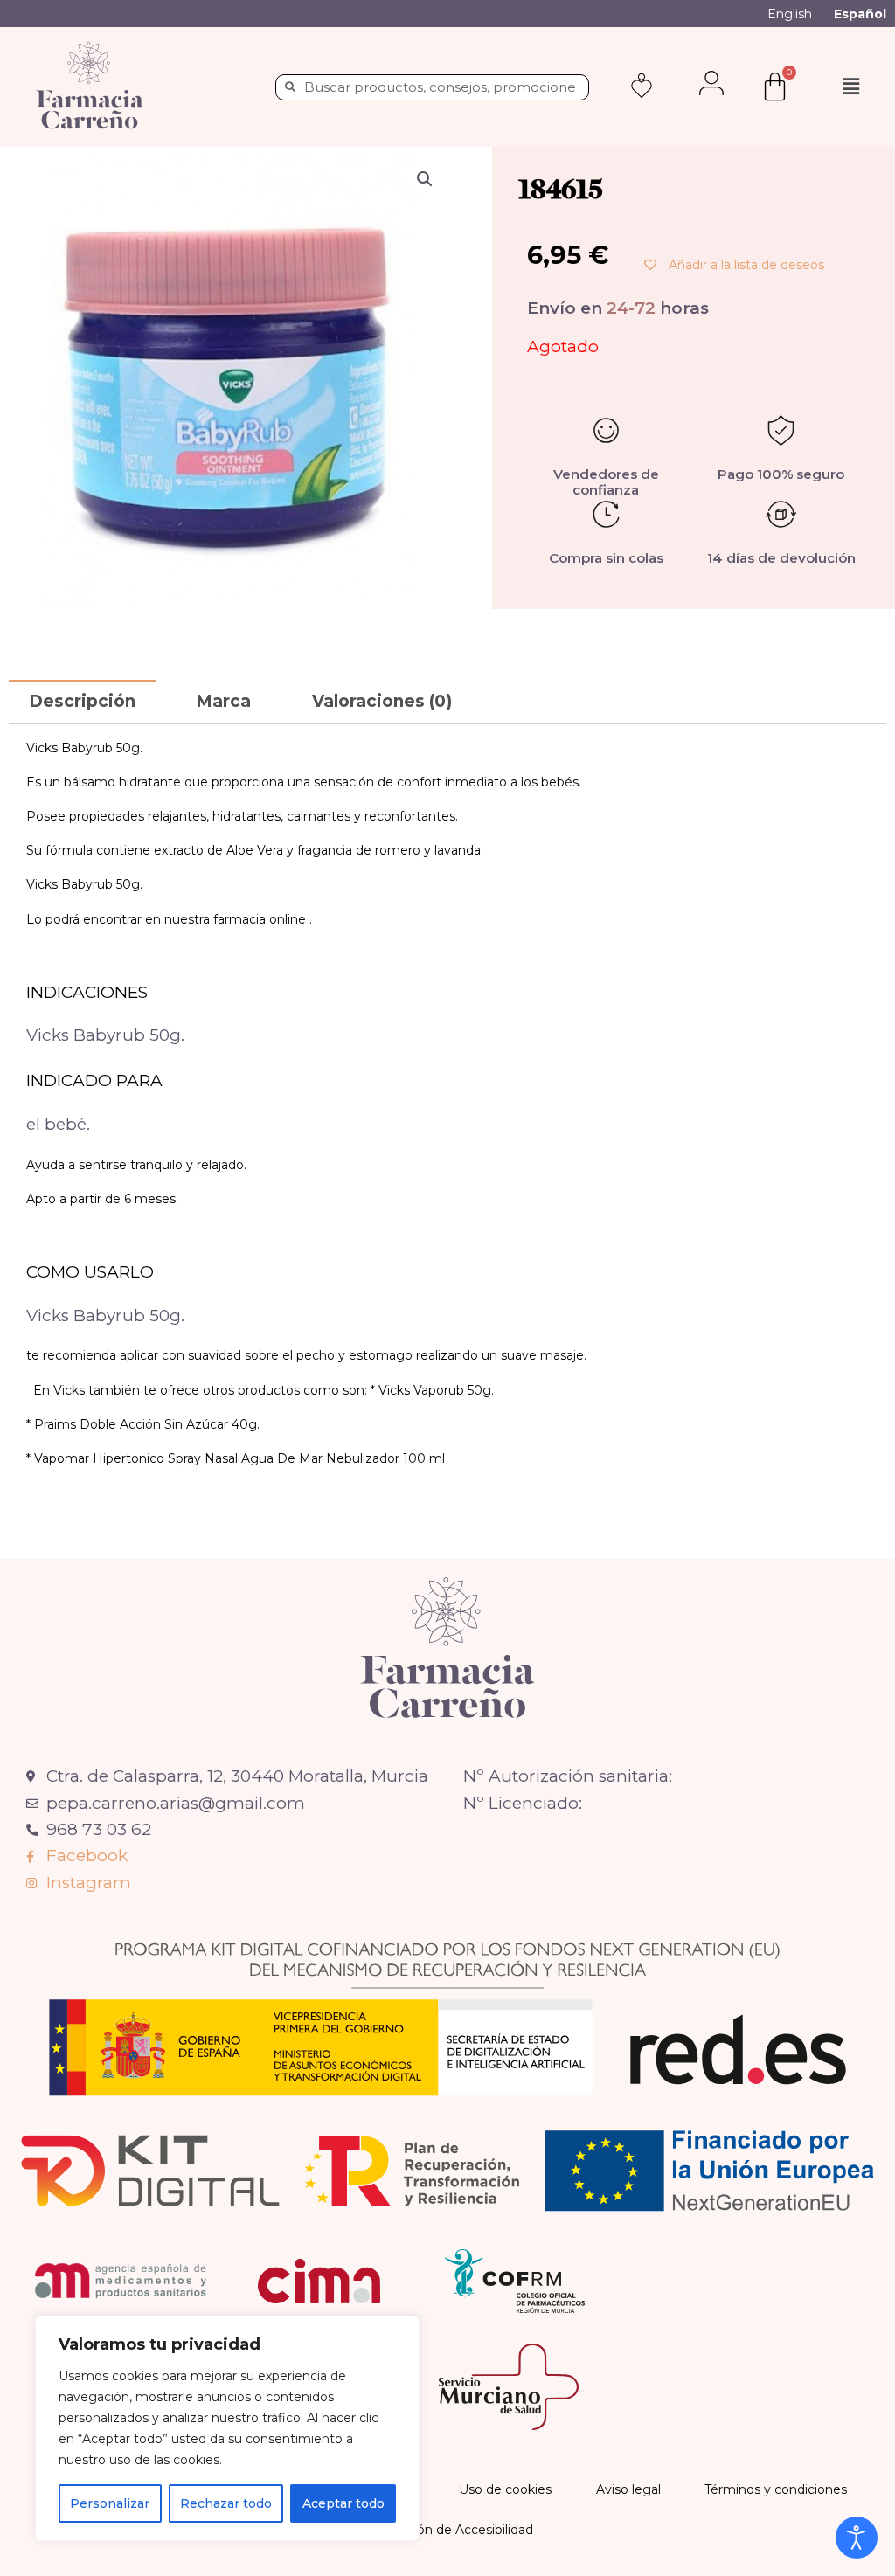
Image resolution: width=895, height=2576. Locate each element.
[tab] (82, 701)
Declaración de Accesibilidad (447, 2530)
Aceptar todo (343, 2503)
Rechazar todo (226, 2503)
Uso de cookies (505, 2489)
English (790, 14)
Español (860, 14)
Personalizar (110, 2503)
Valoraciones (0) (382, 701)
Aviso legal (628, 2489)
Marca (223, 701)
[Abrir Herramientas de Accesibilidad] (857, 2538)
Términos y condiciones (776, 2489)
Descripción (82, 701)
